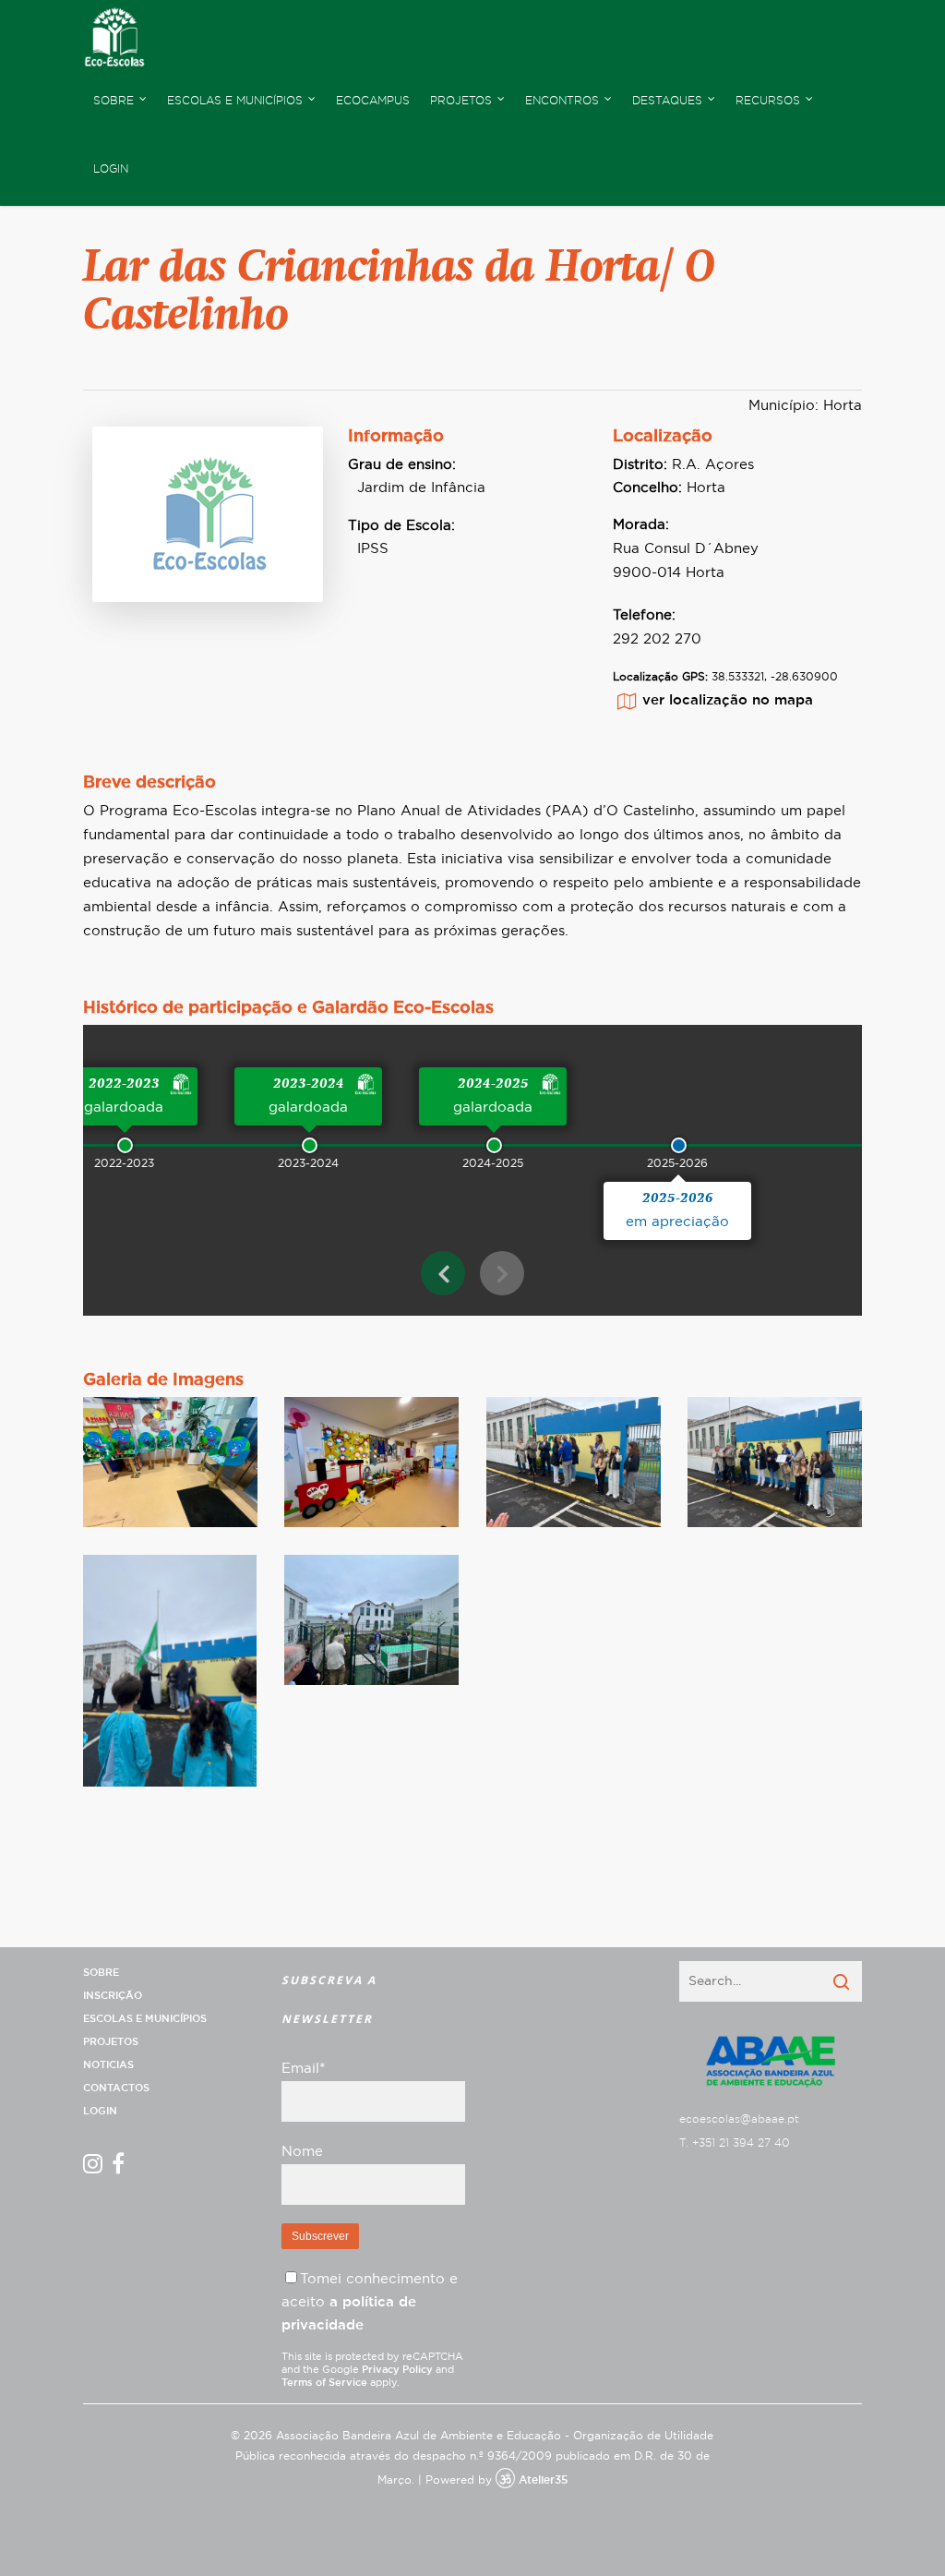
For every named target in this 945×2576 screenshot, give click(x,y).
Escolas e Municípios (145, 2019)
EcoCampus (373, 101)
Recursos (768, 101)
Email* (303, 2069)
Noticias (108, 2065)
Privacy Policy (397, 2370)
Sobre (101, 1973)
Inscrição (113, 1996)
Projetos (111, 2042)
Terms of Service (324, 2383)
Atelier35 (543, 2480)
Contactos (116, 2088)
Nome (302, 2152)
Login (111, 169)
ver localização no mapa (728, 700)
